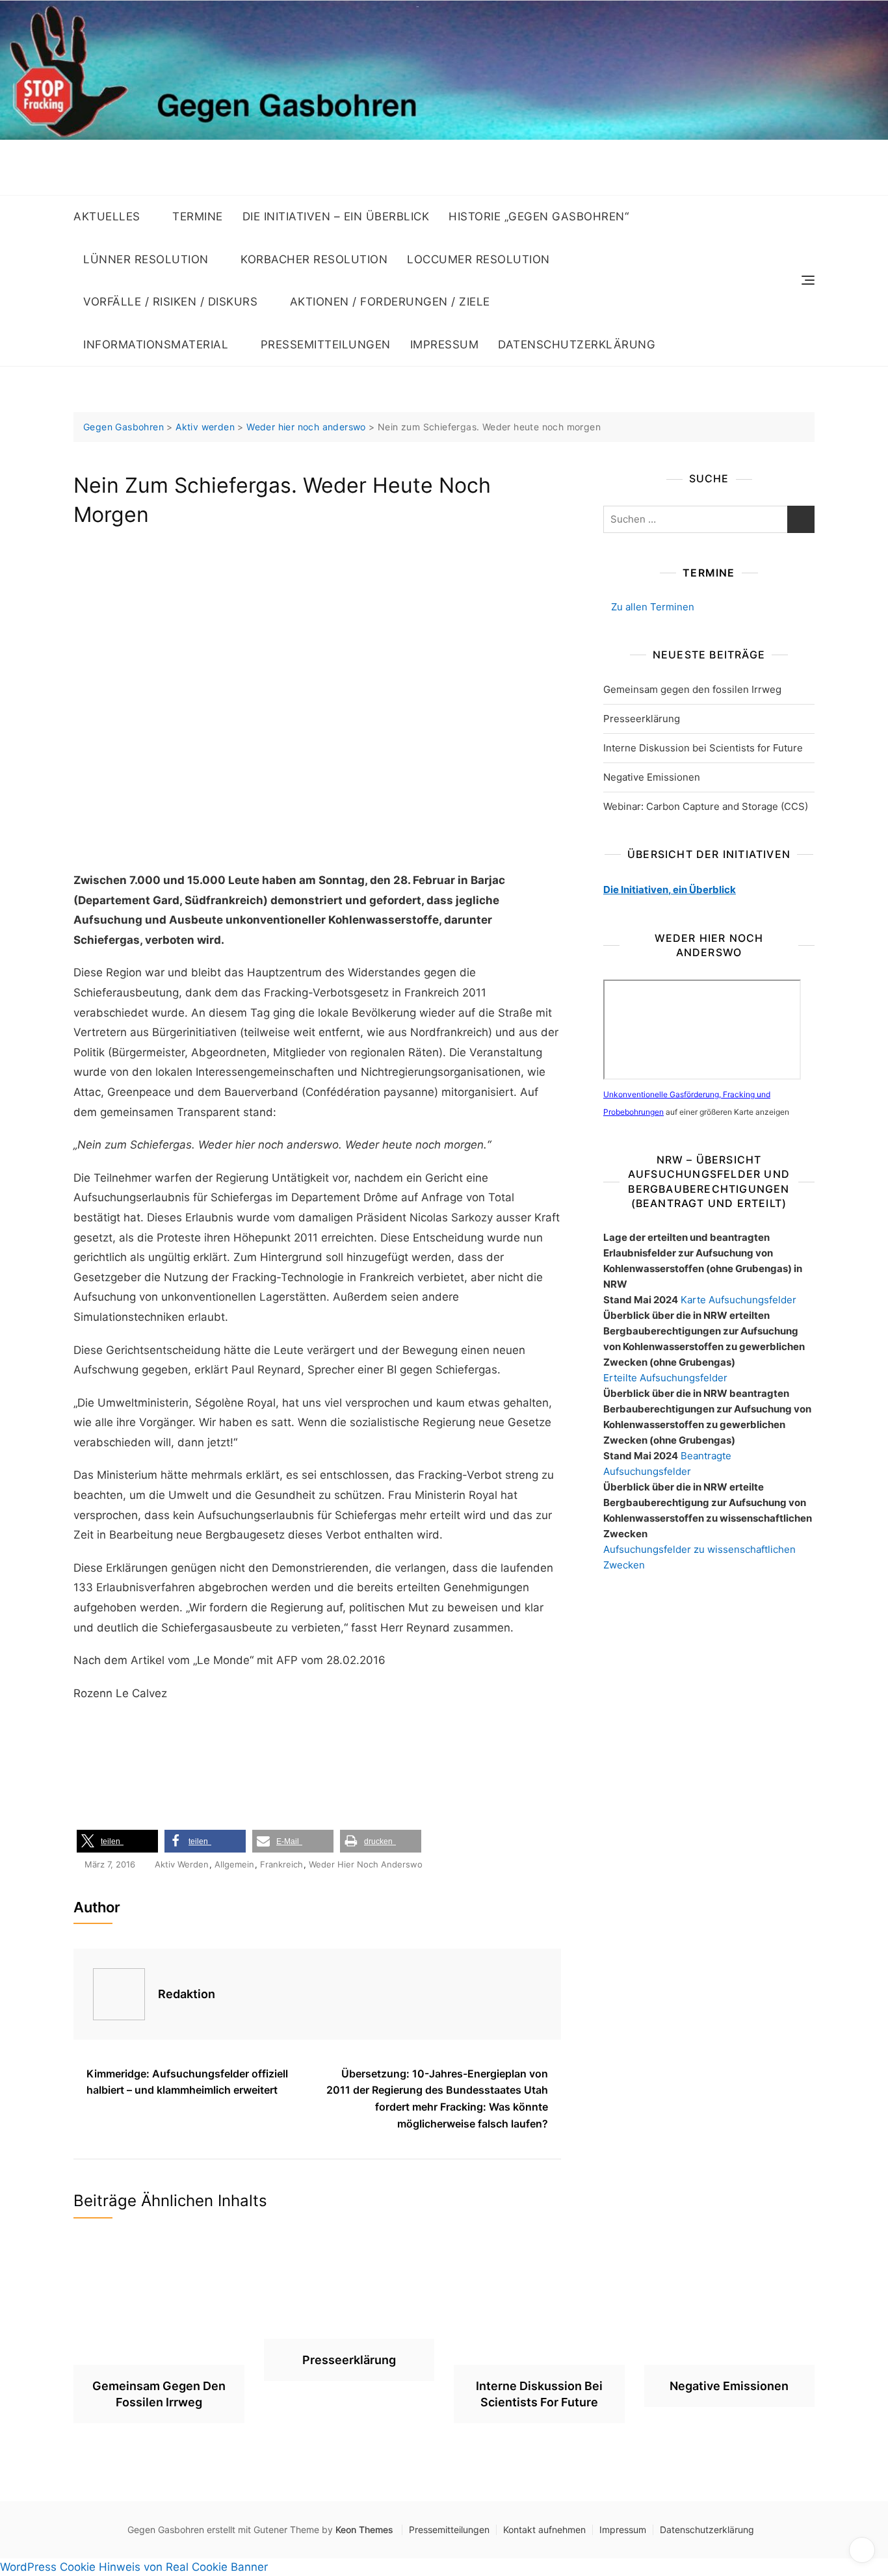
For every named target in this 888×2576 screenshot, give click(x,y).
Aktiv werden (182, 1864)
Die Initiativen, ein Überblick (670, 890)
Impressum (445, 345)
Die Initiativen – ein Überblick (336, 216)
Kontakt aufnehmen (544, 2530)
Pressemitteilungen (326, 345)
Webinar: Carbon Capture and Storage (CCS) (706, 806)
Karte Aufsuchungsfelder (738, 1300)
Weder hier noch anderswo (366, 1864)
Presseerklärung (642, 719)
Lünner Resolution (146, 259)
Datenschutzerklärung (577, 345)
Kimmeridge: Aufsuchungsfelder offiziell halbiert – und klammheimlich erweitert (187, 2082)
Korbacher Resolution (314, 259)
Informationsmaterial (156, 345)
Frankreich (281, 1864)
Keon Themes (364, 2530)
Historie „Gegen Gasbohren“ (539, 216)
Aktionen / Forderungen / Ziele (390, 302)
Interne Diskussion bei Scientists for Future (703, 748)
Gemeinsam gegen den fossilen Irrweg (692, 689)
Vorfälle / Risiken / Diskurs (170, 302)
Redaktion (187, 1994)
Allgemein (234, 1864)
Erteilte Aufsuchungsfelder (665, 1378)
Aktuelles (107, 216)
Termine (198, 216)
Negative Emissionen (652, 777)
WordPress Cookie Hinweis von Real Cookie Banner (134, 2567)
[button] (117, 1841)
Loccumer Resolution (478, 259)
